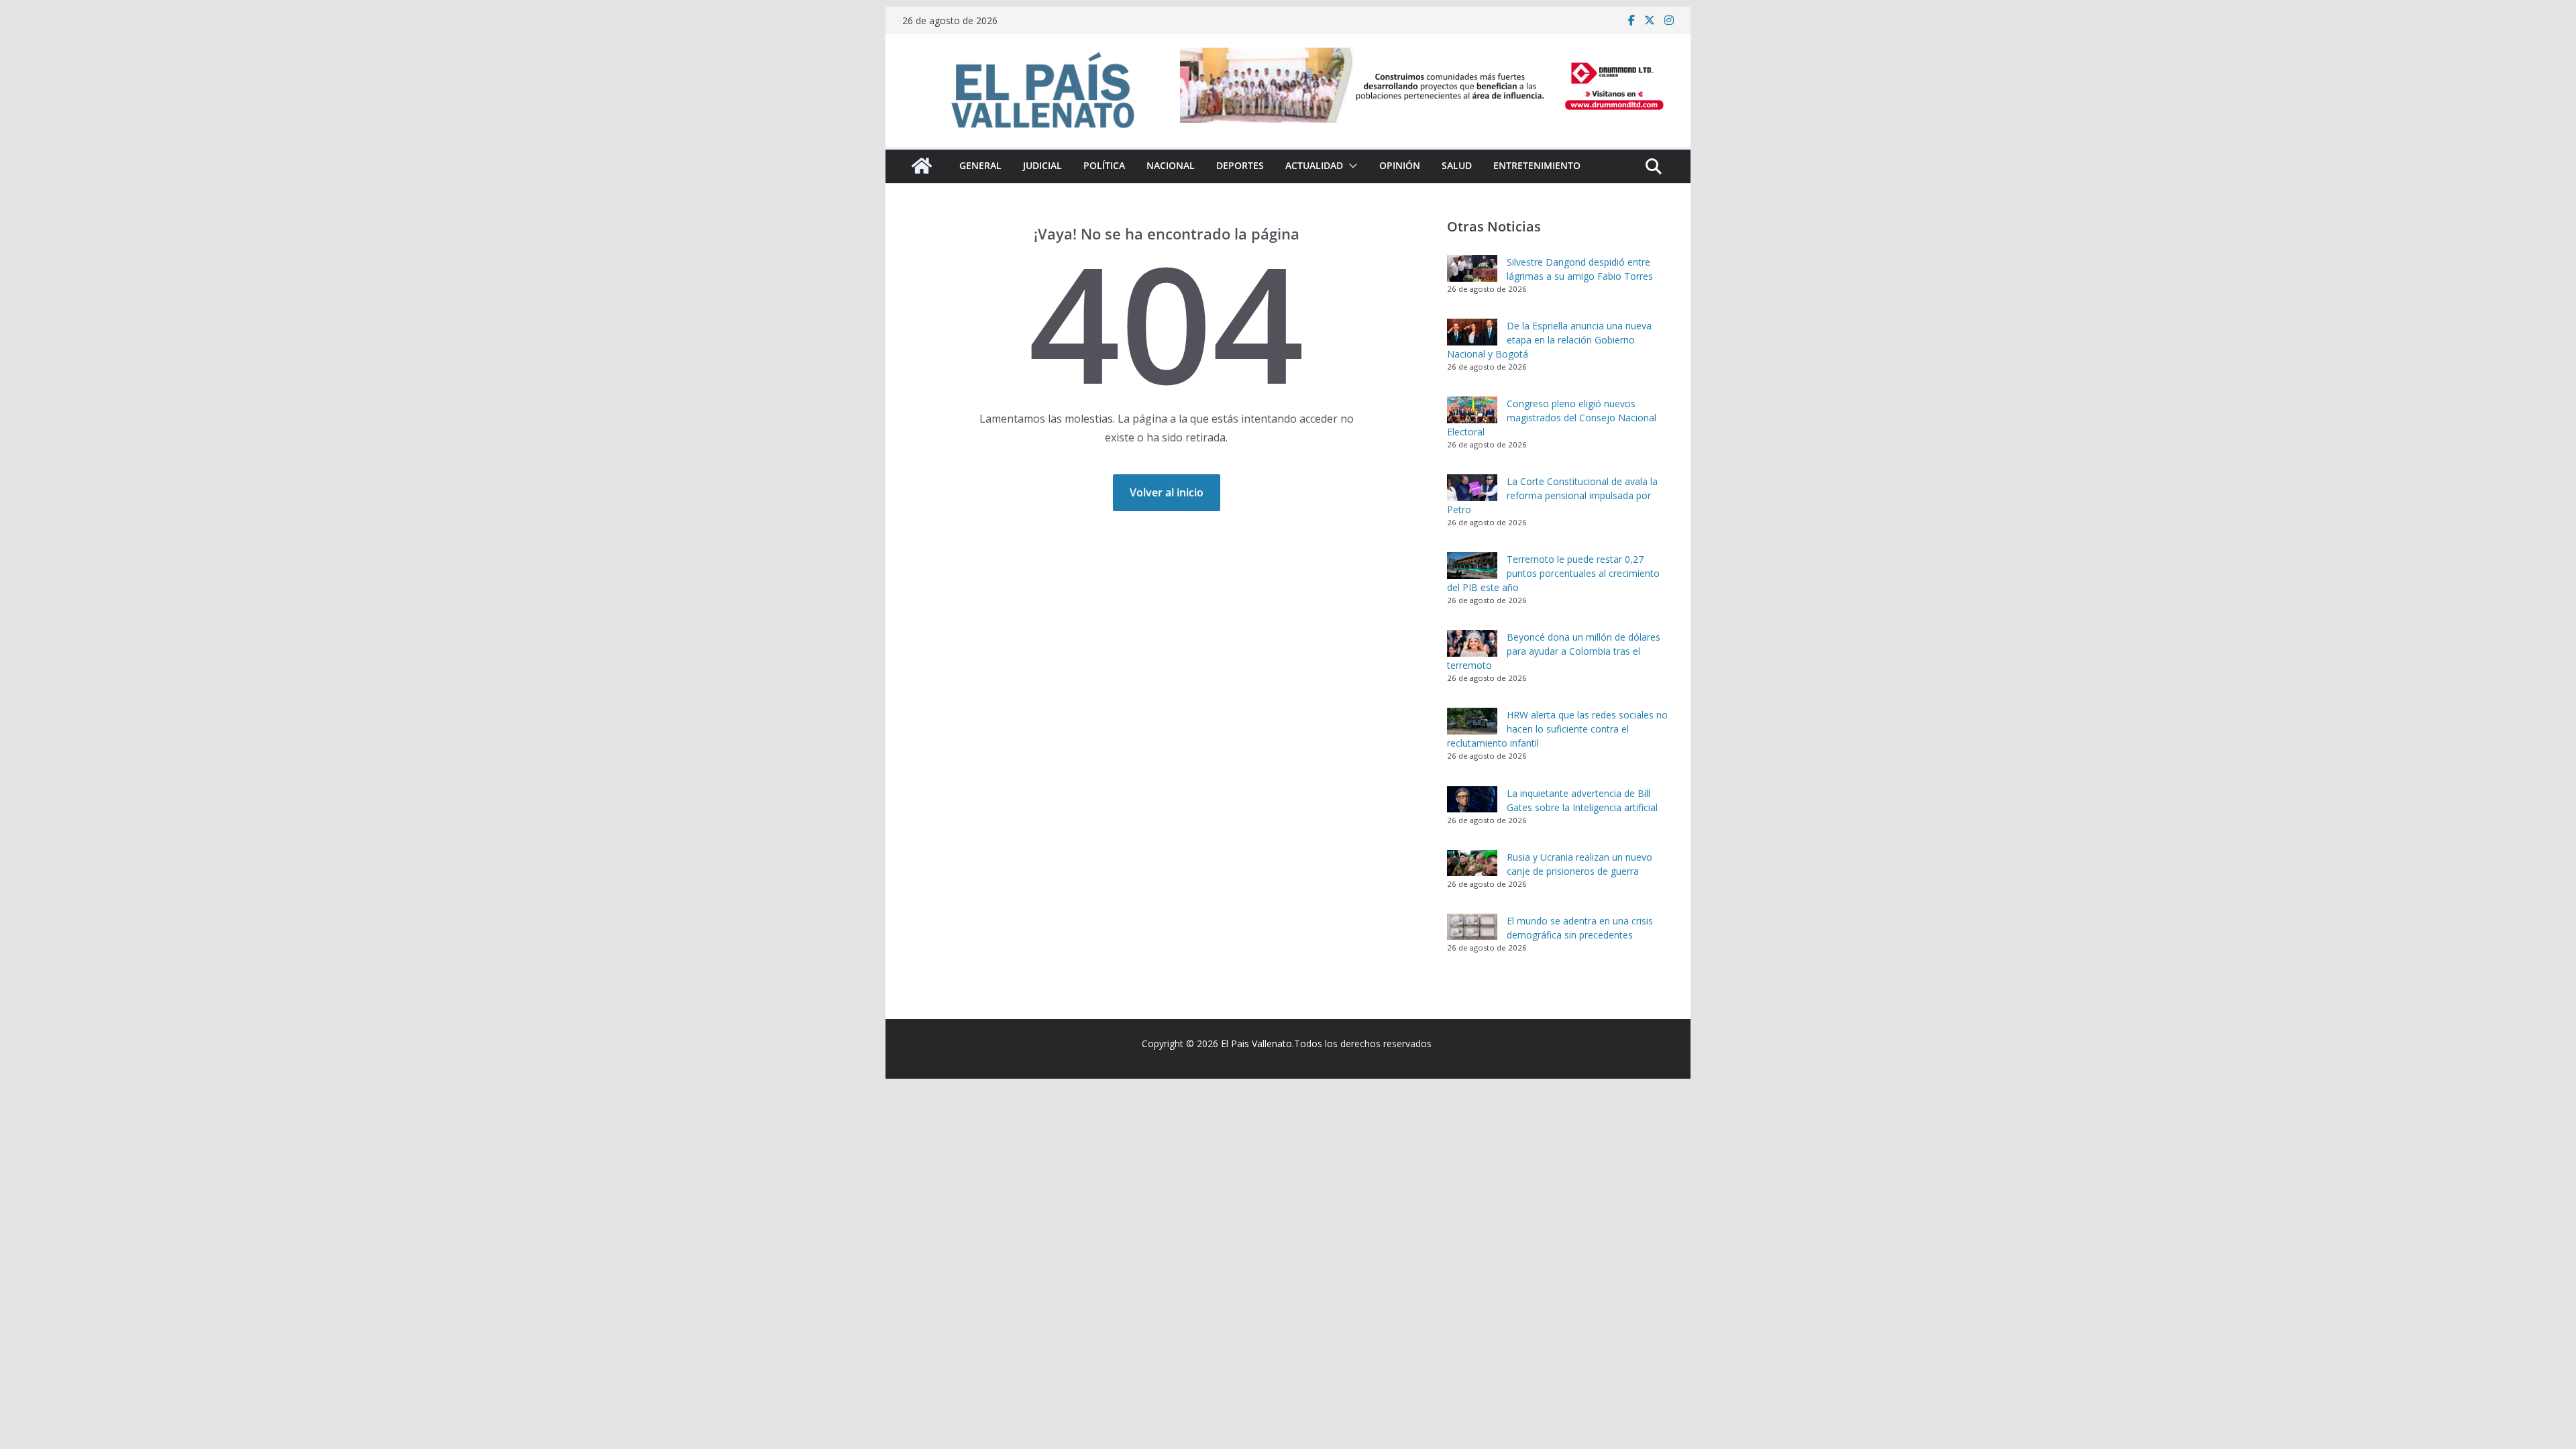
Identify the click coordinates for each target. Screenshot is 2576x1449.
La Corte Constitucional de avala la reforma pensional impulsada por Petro (1552, 495)
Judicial (1042, 165)
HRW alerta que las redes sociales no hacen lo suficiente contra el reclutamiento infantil (1557, 729)
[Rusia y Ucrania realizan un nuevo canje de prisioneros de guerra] (1472, 863)
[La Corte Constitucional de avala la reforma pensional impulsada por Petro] (1472, 488)
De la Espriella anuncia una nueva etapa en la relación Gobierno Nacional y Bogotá (1549, 340)
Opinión (1400, 165)
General (980, 165)
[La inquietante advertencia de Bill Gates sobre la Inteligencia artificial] (1472, 800)
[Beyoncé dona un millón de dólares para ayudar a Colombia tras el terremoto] (1472, 643)
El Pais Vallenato (1256, 1043)
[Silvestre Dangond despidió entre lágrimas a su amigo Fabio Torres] (1472, 268)
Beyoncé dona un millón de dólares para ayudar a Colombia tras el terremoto (1554, 651)
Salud (1457, 165)
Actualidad (1314, 165)
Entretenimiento (1537, 165)
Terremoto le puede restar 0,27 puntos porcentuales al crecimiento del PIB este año (1553, 573)
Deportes (1240, 165)
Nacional (1171, 165)
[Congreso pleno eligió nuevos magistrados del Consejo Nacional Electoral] (1472, 410)
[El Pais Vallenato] (922, 166)
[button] (1350, 166)
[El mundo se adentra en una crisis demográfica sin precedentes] (1472, 927)
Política (1104, 165)
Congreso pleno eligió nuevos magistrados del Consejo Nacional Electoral (1552, 418)
